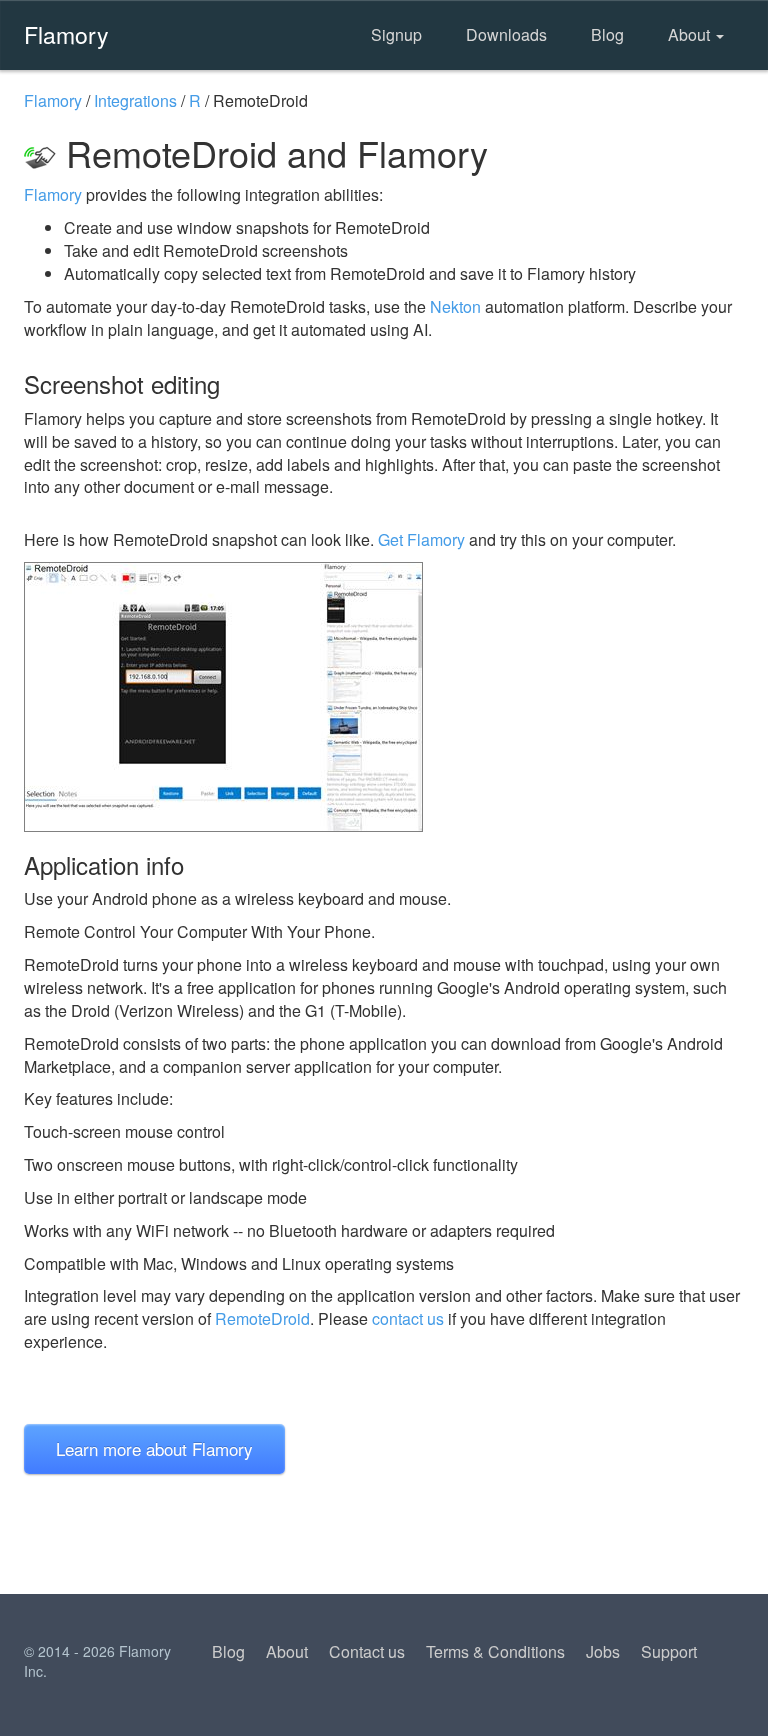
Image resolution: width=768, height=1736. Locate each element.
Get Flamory (421, 539)
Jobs (603, 1651)
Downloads (506, 34)
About (691, 34)
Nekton (455, 306)
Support (669, 1651)
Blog (607, 34)
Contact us (367, 1651)
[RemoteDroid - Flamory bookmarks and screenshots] (384, 697)
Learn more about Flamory (154, 1448)
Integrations (135, 100)
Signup (396, 34)
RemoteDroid (262, 1318)
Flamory (66, 34)
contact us (408, 1318)
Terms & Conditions (495, 1651)
